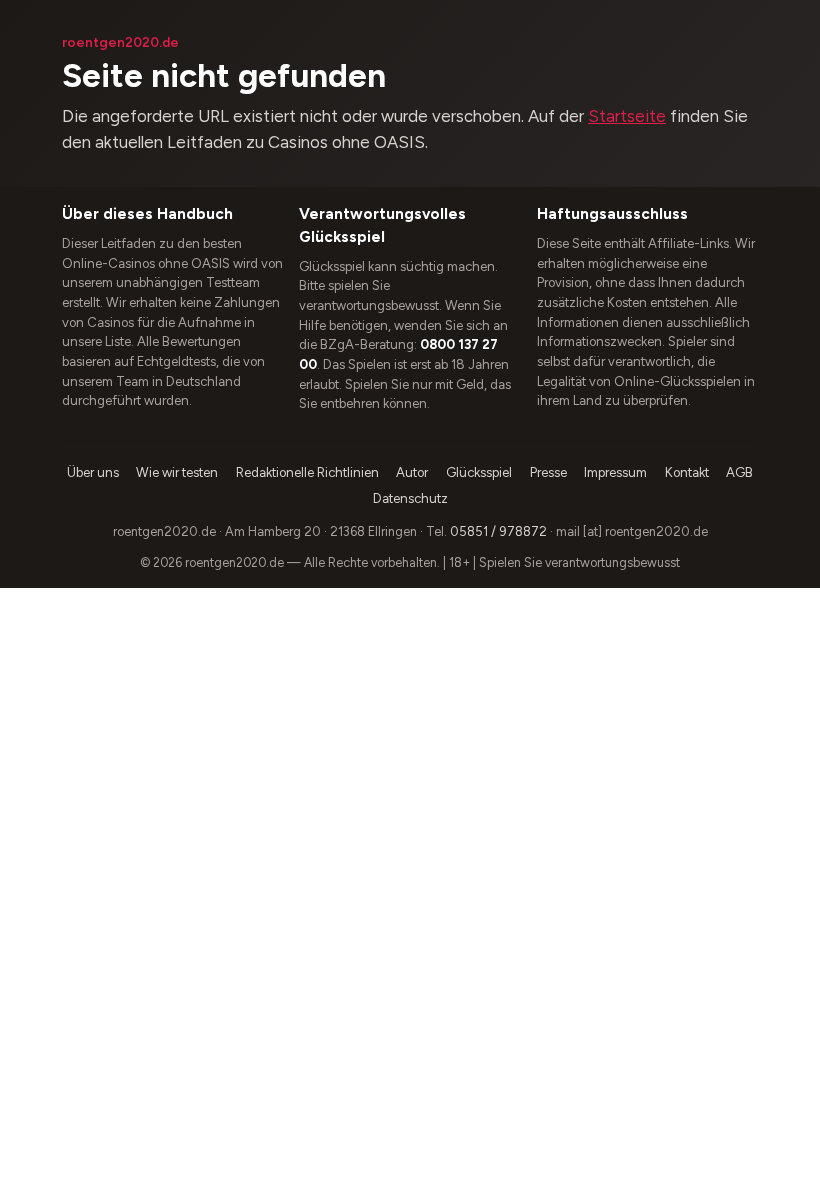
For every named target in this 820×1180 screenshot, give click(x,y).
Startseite (627, 116)
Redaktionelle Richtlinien (307, 472)
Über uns (93, 472)
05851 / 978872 (498, 531)
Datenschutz (410, 498)
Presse (548, 472)
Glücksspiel (479, 472)
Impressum (615, 472)
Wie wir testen (177, 472)
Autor (412, 472)
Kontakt (687, 472)
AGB (739, 472)
